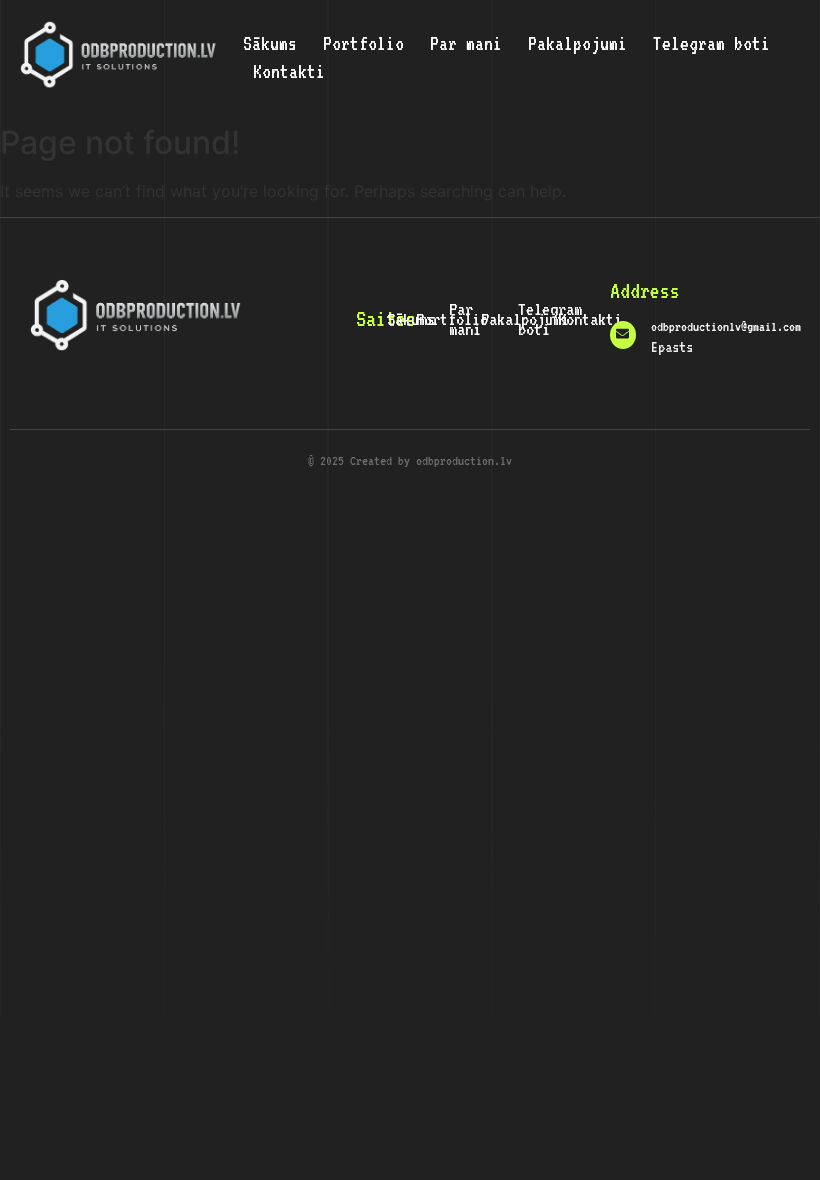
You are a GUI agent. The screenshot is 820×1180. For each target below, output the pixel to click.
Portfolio (363, 43)
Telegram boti (711, 43)
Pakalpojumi (577, 43)
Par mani (466, 43)
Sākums (270, 43)
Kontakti (289, 71)
